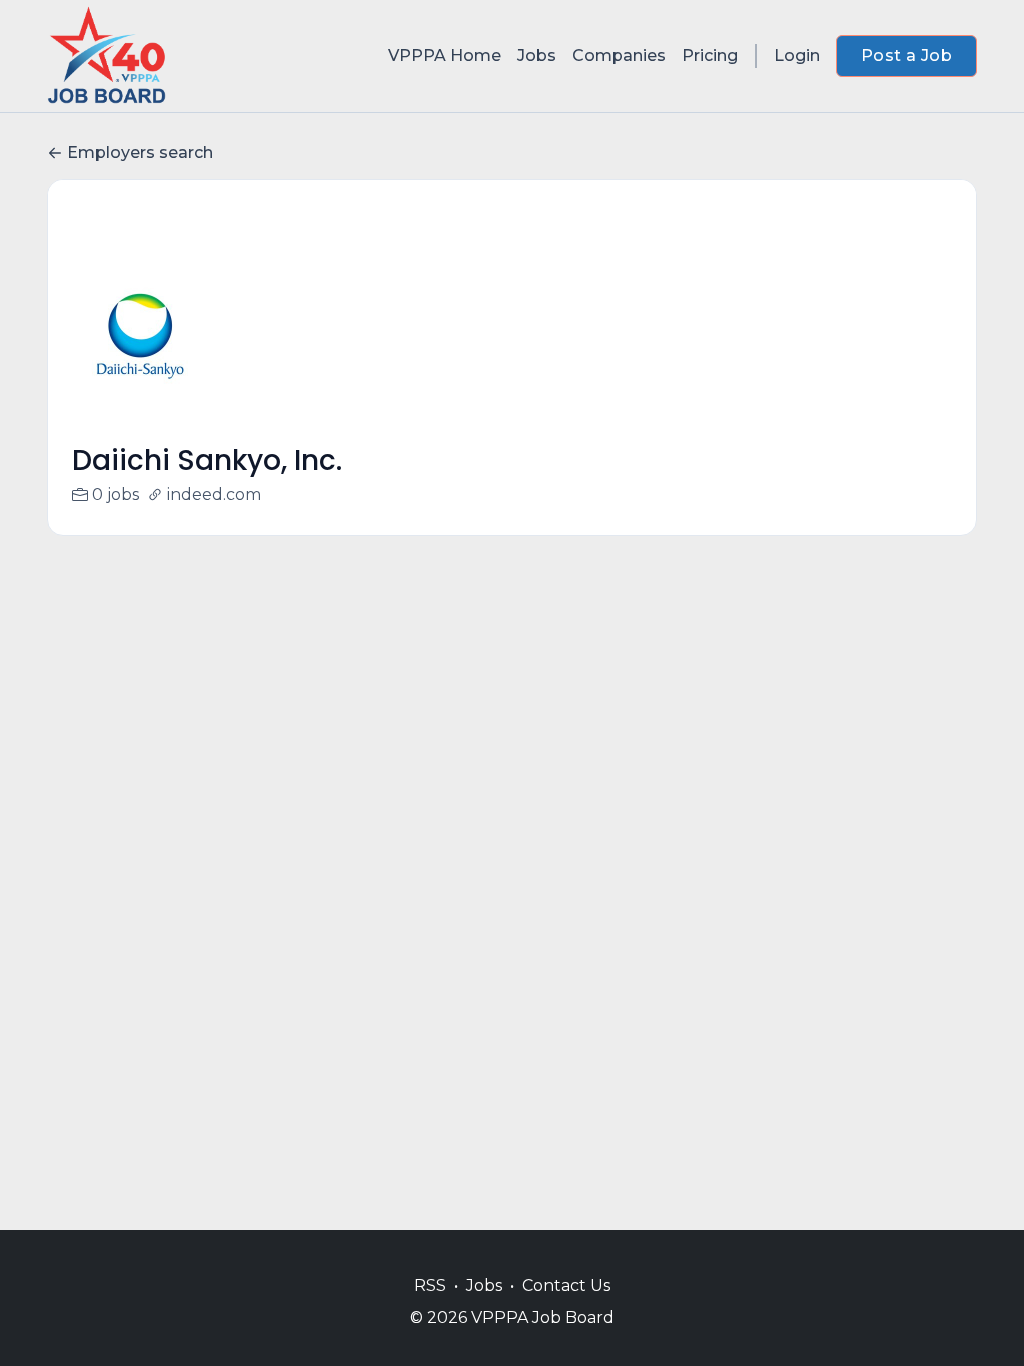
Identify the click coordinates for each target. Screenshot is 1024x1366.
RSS (430, 1285)
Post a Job (906, 55)
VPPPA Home (444, 55)
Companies (619, 55)
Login (797, 55)
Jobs (536, 55)
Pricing (710, 55)
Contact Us (566, 1285)
